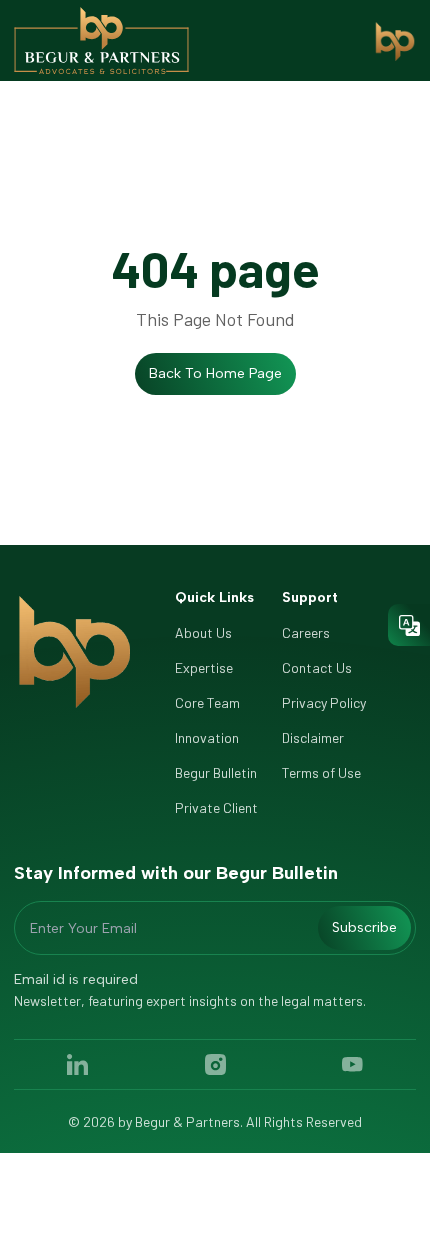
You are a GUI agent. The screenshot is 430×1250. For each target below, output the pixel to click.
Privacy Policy (324, 702)
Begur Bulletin (216, 772)
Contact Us (317, 667)
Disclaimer (313, 737)
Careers (306, 632)
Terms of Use (321, 772)
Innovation (207, 737)
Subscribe (364, 927)
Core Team (207, 702)
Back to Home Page (215, 373)
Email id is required (76, 979)
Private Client (216, 807)
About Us (203, 632)
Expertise (204, 667)
